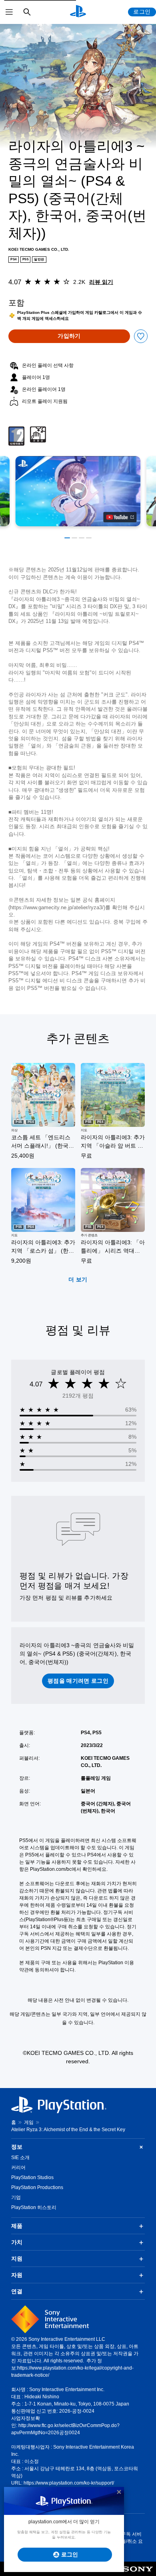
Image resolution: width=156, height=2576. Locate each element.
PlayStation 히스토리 (34, 2207)
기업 (16, 2197)
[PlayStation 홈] (78, 12)
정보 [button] (17, 2147)
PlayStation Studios (32, 2177)
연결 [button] (17, 2291)
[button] (78, 491)
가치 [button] (17, 2242)
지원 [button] (17, 2259)
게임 (29, 2122)
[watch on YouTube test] (120, 517)
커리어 (18, 2167)
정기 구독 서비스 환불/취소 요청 (127, 2541)
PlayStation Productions (37, 2187)
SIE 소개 (20, 2158)
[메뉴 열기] (9, 12)
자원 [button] (17, 2275)
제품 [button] (17, 2226)
